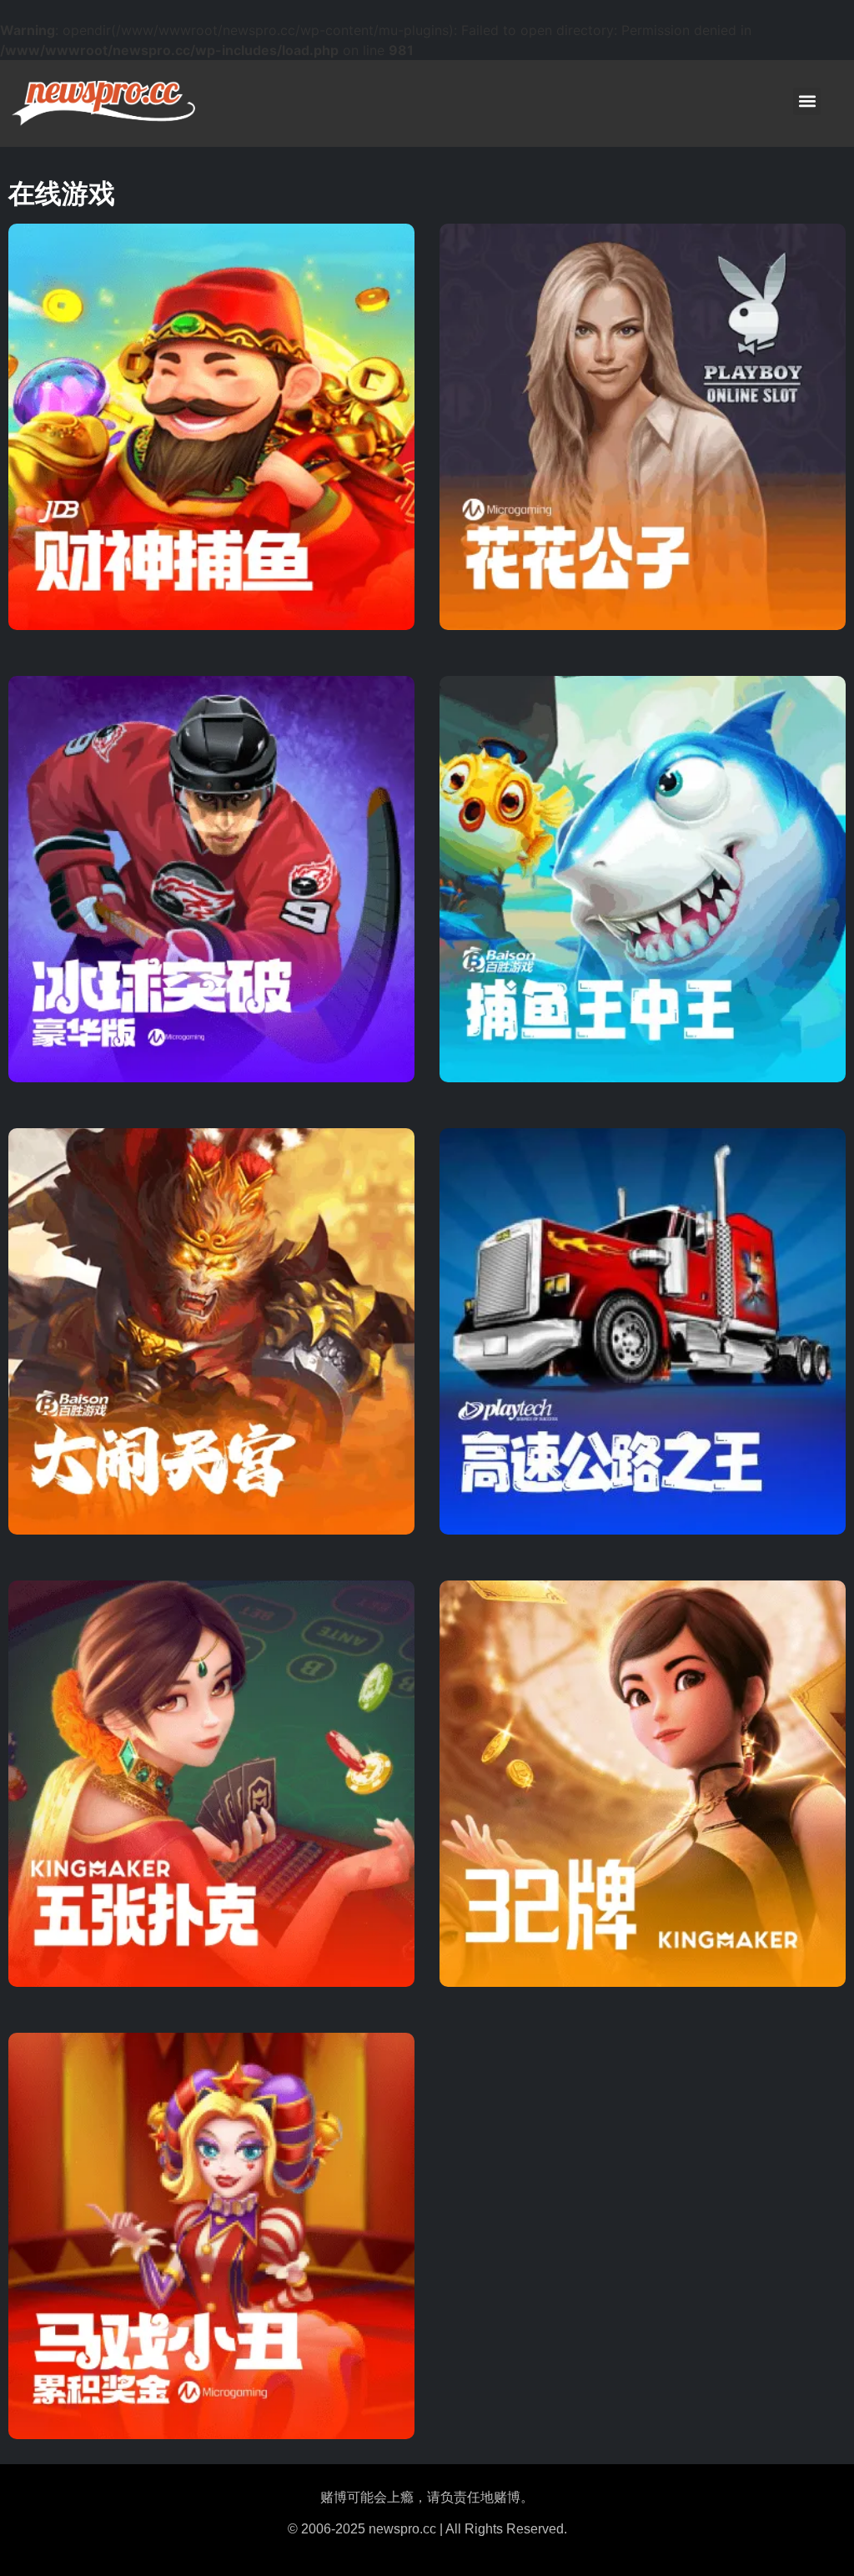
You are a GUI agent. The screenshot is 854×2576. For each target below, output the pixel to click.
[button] (807, 101)
